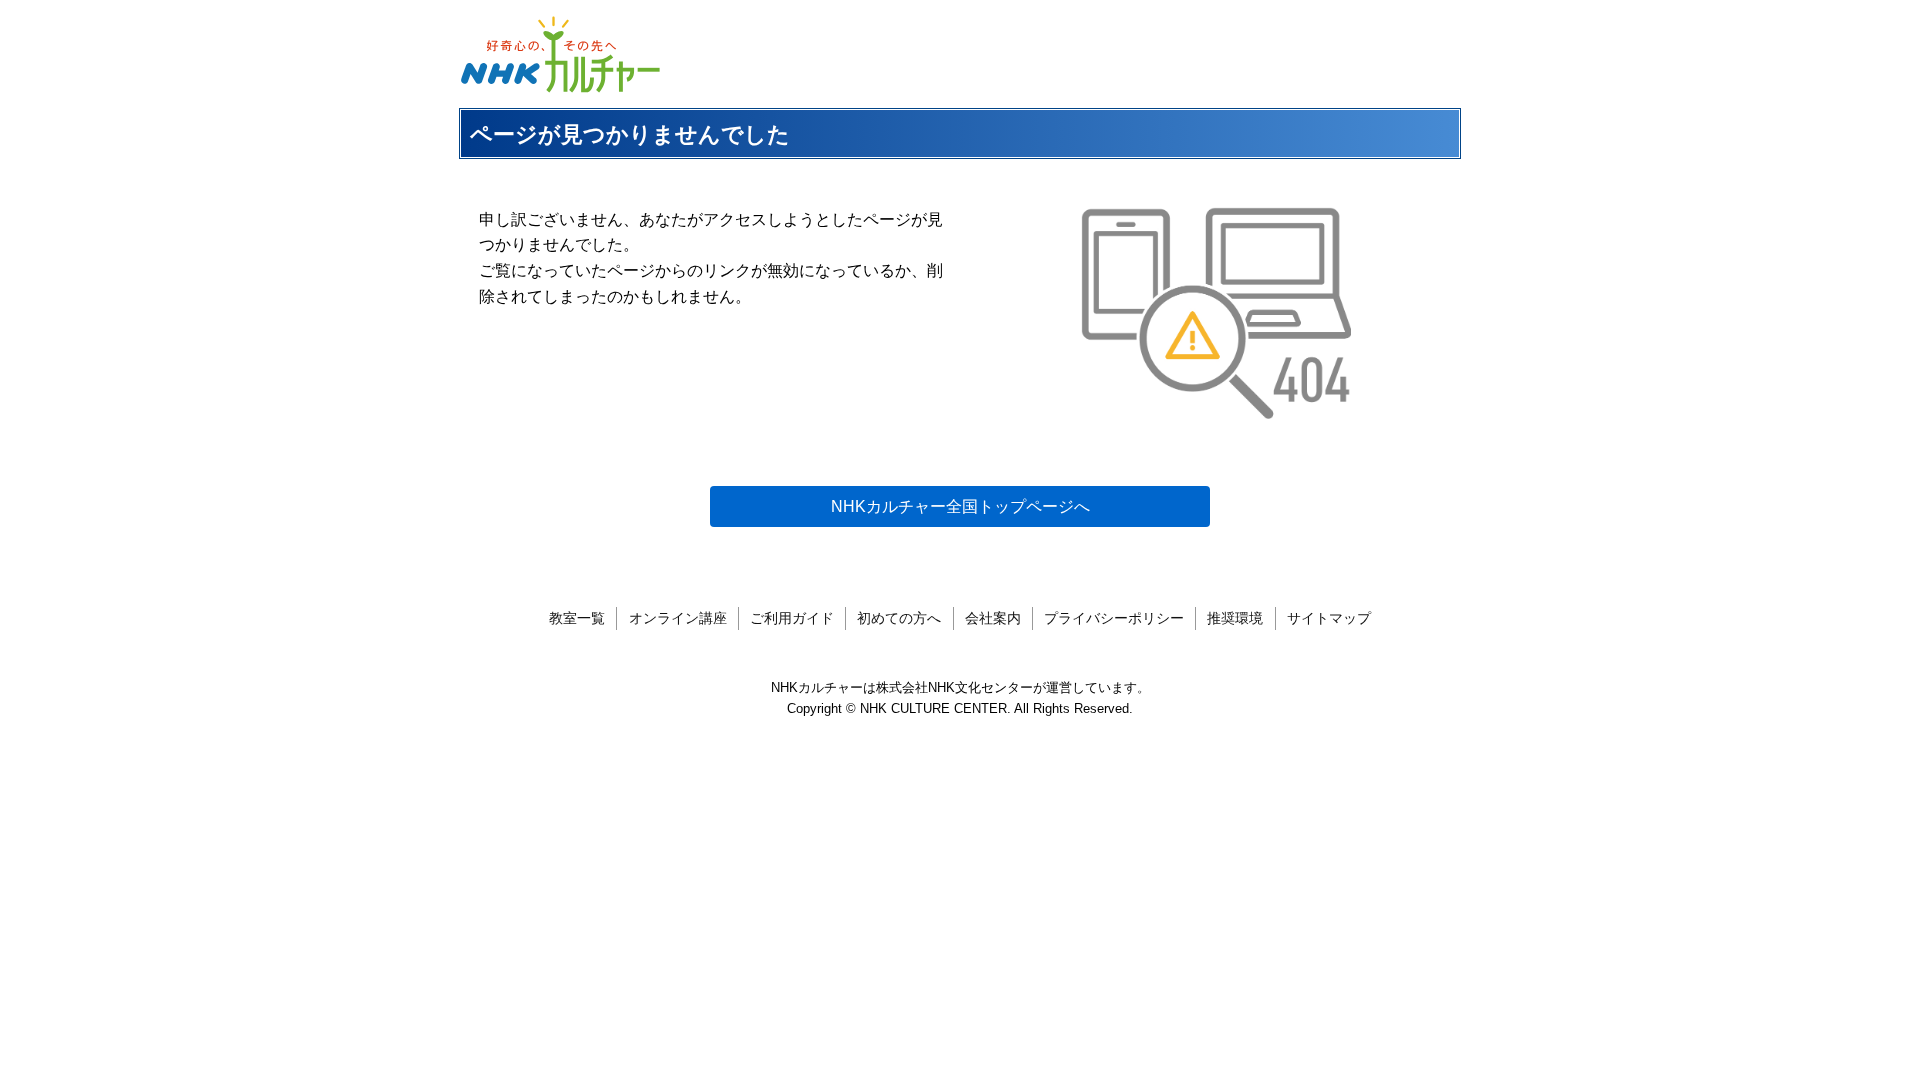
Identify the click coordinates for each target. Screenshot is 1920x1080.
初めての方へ (899, 618)
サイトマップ (1329, 618)
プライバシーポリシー (1114, 618)
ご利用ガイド (792, 618)
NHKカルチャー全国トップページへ (960, 506)
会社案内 (993, 618)
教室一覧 (577, 618)
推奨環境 (1235, 618)
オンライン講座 (678, 618)
